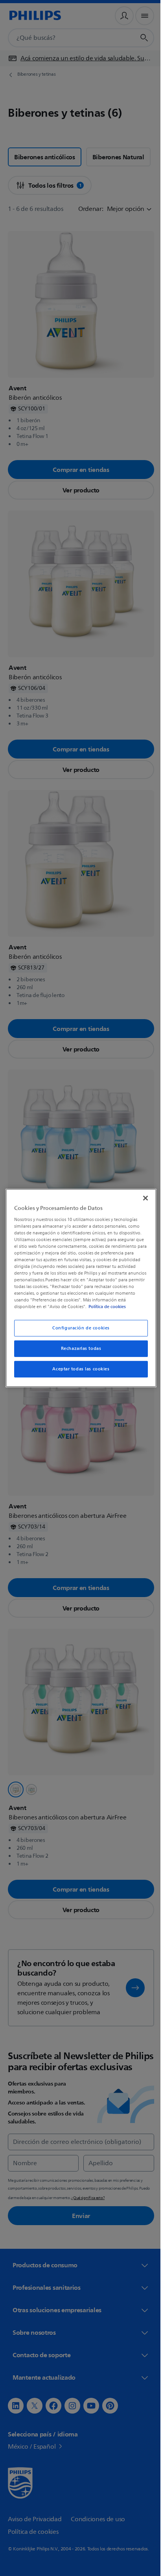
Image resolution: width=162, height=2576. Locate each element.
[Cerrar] (141, 1198)
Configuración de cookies (78, 1328)
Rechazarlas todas (78, 1349)
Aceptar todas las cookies (78, 1369)
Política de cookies (115, 1307)
